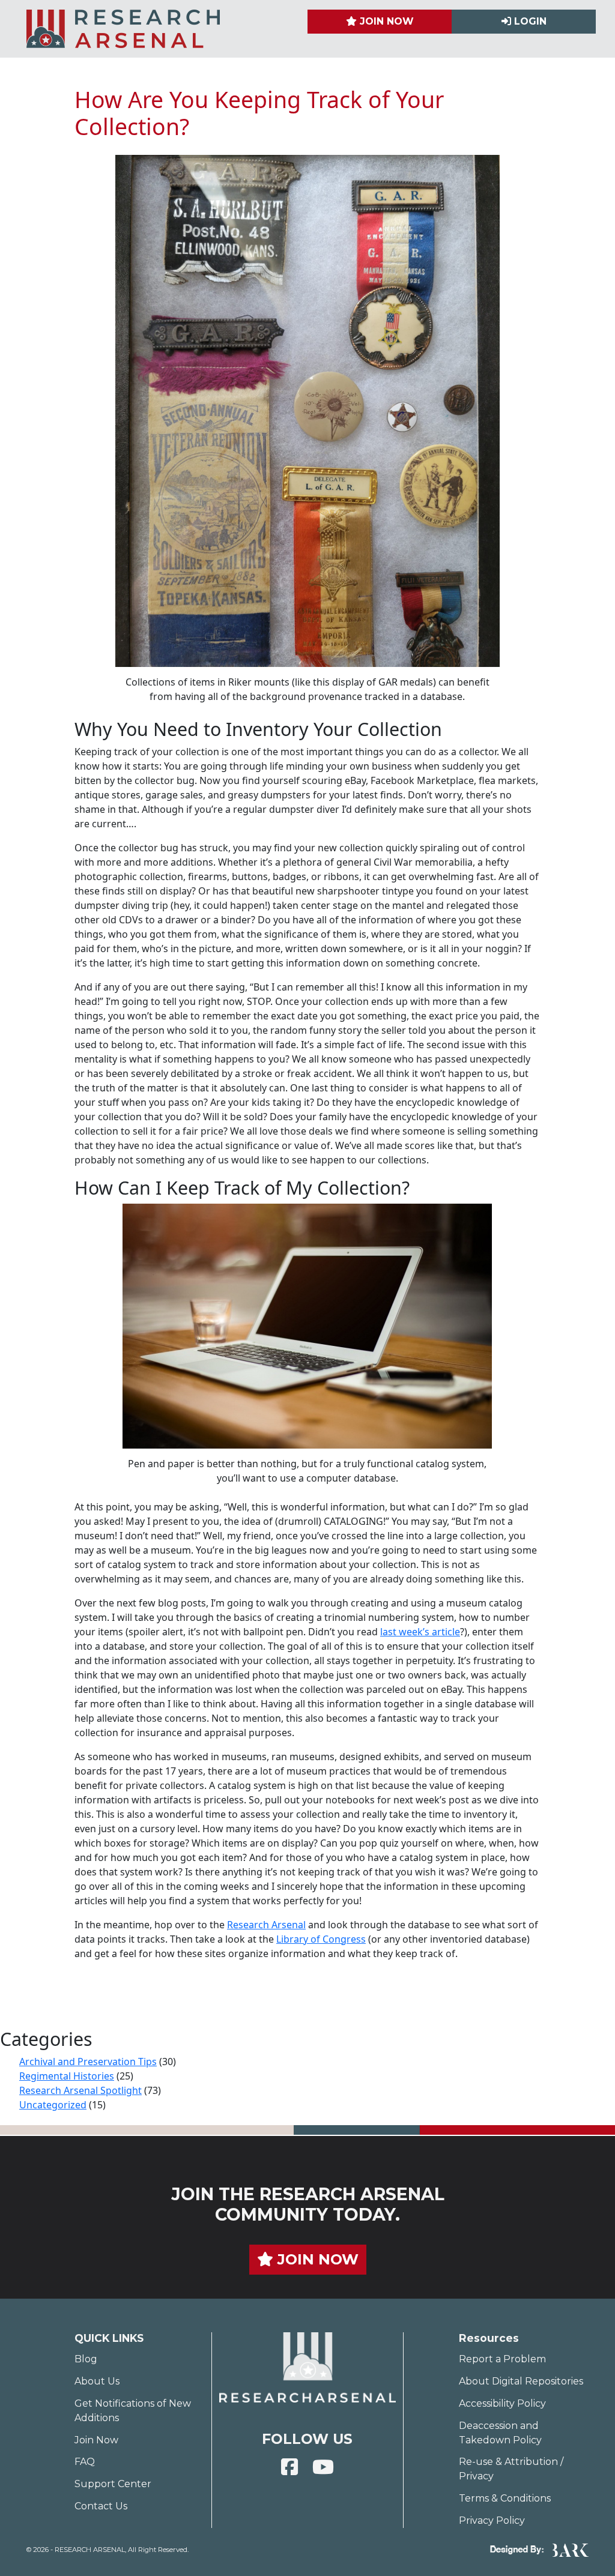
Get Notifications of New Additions (133, 2411)
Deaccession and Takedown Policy (500, 2433)
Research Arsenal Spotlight (80, 2090)
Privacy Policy (492, 2520)
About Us (97, 2381)
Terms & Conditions (505, 2498)
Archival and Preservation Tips (88, 2062)
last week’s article (420, 1632)
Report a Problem (502, 2359)
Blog (86, 2359)
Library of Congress (321, 1939)
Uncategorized (53, 2105)
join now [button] (316, 2259)
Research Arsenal (266, 1925)
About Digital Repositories (521, 2381)
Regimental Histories (67, 2076)
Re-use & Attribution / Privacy (511, 2469)
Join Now (96, 2440)
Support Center (113, 2484)
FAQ (85, 2462)
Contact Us (101, 2506)
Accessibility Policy (502, 2403)
